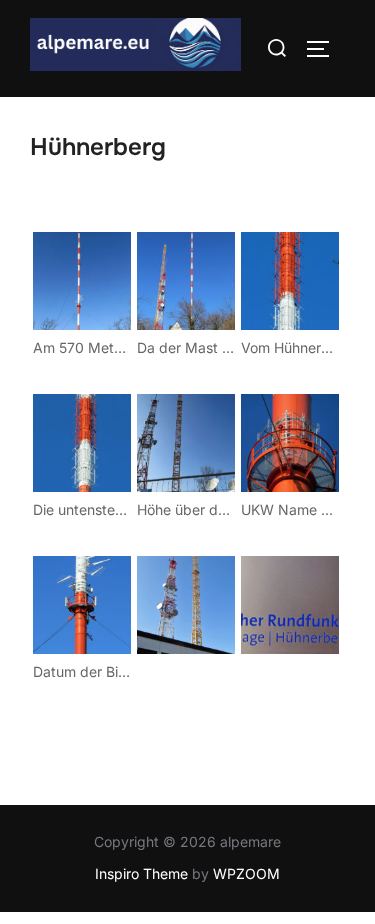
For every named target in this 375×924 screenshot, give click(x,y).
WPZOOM (246, 873)
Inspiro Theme (141, 873)
